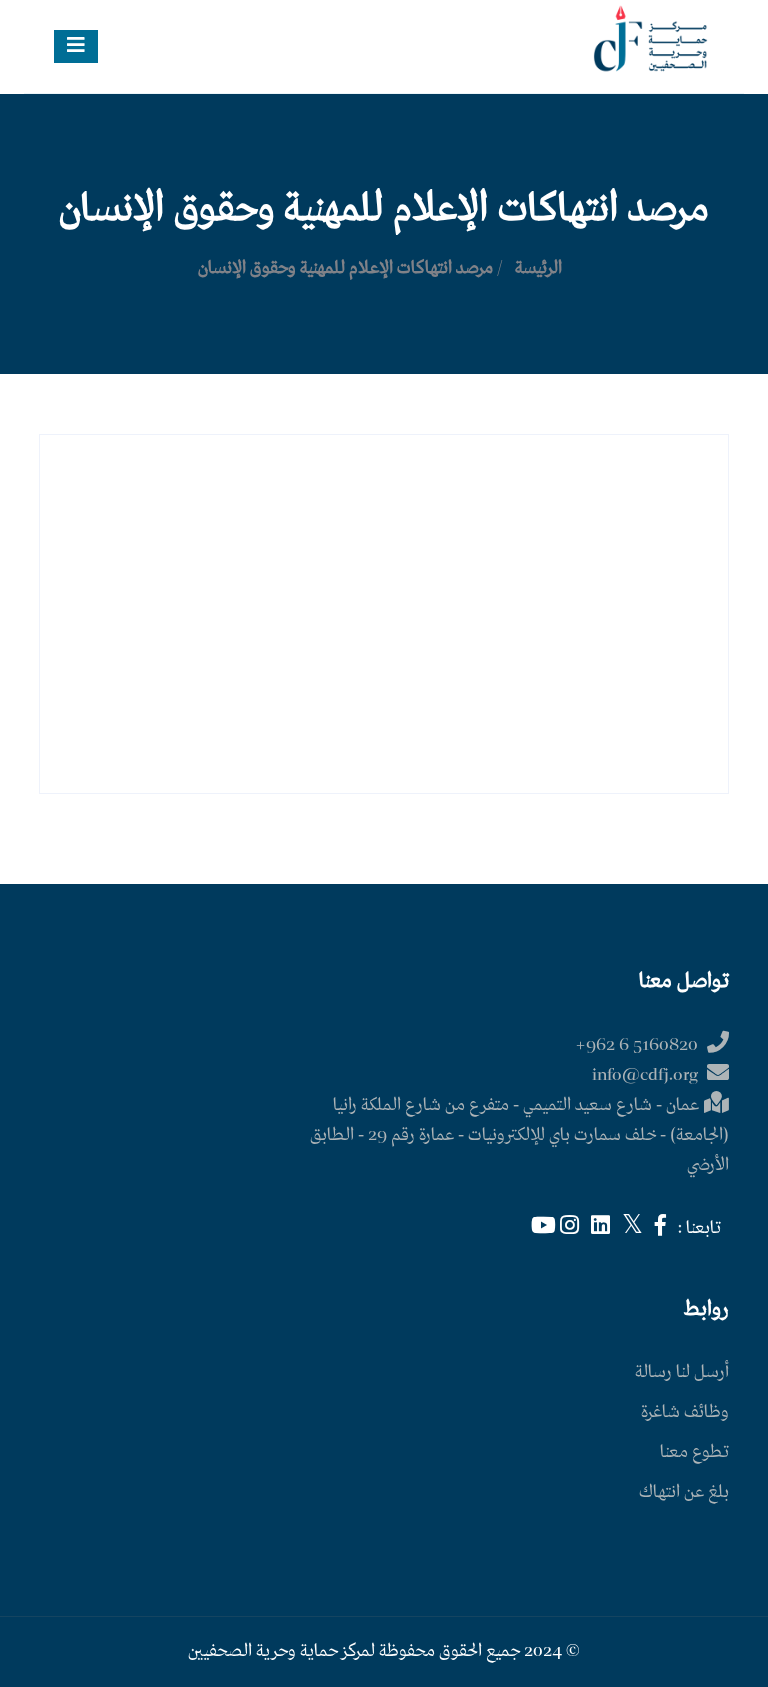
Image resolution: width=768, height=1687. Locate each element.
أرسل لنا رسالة (682, 1372)
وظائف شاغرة (685, 1412)
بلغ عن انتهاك (684, 1492)
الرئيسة (538, 268)
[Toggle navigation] (76, 46)
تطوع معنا (694, 1452)
